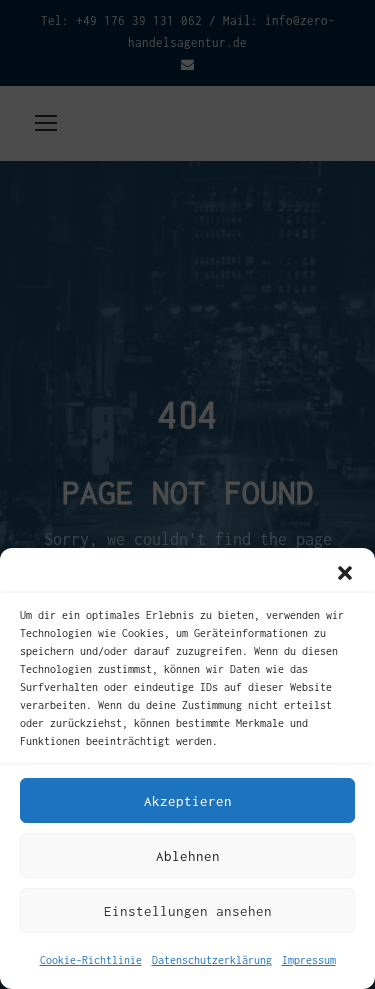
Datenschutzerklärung (212, 960)
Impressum (309, 960)
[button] (345, 573)
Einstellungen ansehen (188, 911)
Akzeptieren (188, 801)
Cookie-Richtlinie (91, 960)
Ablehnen (188, 856)
